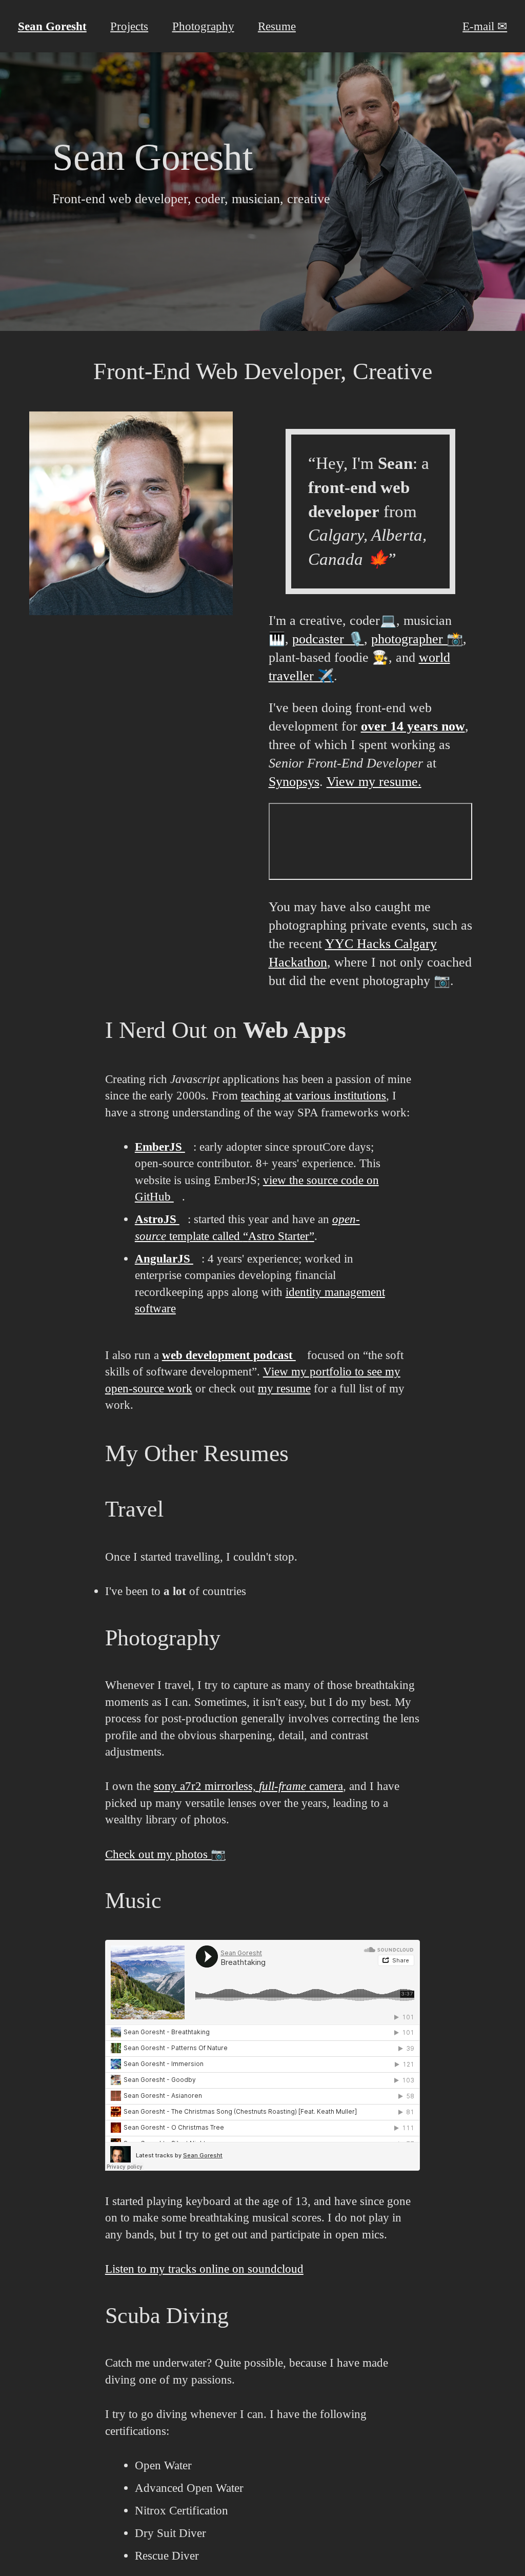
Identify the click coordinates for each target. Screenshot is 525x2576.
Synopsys (294, 782)
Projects (129, 26)
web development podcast (229, 1355)
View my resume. (374, 782)
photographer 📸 (417, 639)
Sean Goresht (52, 26)
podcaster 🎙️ (328, 639)
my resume (284, 1388)
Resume (277, 26)
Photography (203, 26)
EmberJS (160, 1147)
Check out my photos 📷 (165, 1854)
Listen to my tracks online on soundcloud (204, 2269)
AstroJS (157, 1219)
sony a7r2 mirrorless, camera (248, 1786)
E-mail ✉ (485, 26)
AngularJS (164, 1258)
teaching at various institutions (314, 1095)
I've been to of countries (176, 1591)
